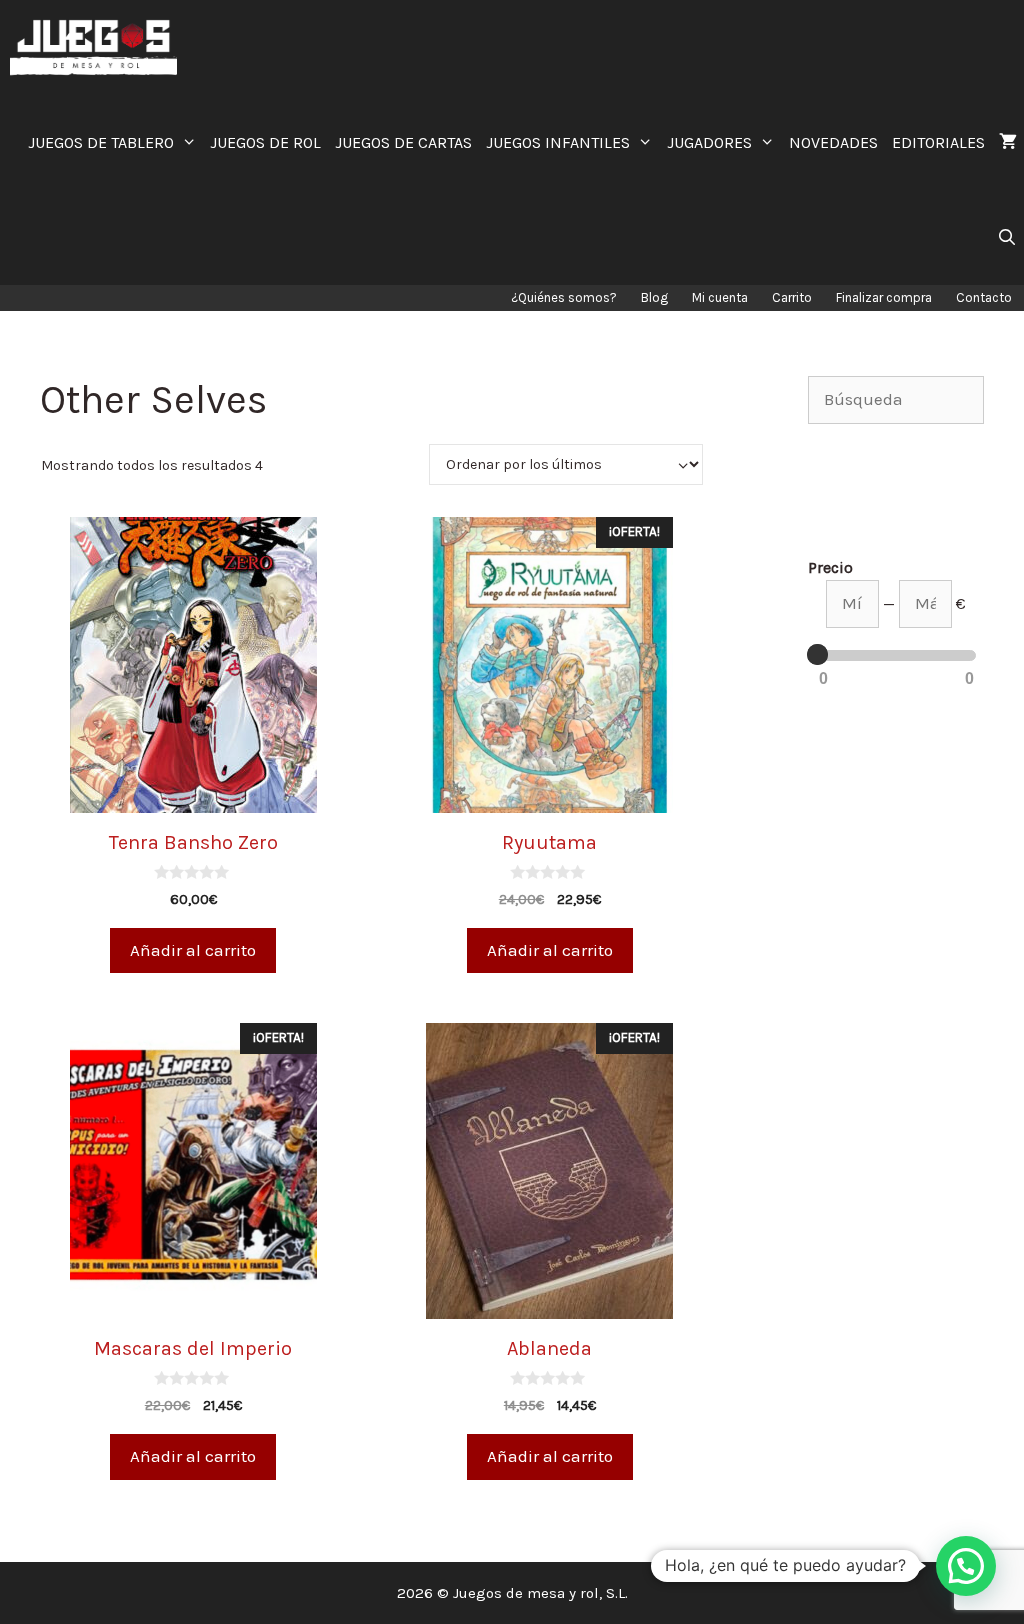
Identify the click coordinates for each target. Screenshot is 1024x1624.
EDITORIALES (938, 142)
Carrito (792, 297)
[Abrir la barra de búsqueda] (1006, 237)
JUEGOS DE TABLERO (101, 142)
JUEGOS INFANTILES (558, 142)
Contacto (984, 297)
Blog (654, 297)
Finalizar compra (884, 297)
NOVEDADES (833, 142)
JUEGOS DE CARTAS (403, 142)
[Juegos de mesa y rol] (98, 47)
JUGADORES (709, 142)
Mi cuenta (720, 297)
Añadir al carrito (193, 950)
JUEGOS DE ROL (265, 142)
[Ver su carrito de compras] (1008, 142)
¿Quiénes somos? (564, 297)
